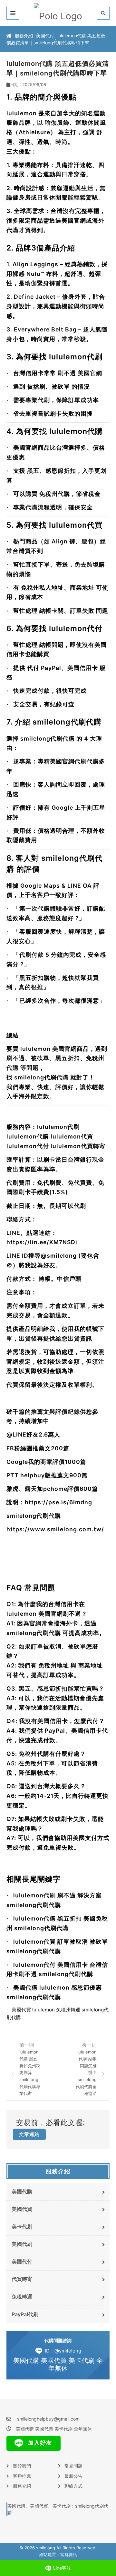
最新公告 (73, 2476)
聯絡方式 (73, 2486)
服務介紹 (24, 35)
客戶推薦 (22, 2476)
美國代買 (22, 2209)
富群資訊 (69, 2554)
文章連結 (29, 2134)
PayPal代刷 (25, 2314)
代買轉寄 (22, 2279)
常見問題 (73, 2466)
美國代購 (22, 2192)
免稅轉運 (22, 2297)
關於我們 (22, 2466)
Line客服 (62, 2568)
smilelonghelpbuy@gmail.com (48, 2419)
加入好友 (39, 2443)
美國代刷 (22, 2244)
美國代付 (45, 35)
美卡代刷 (22, 2227)
